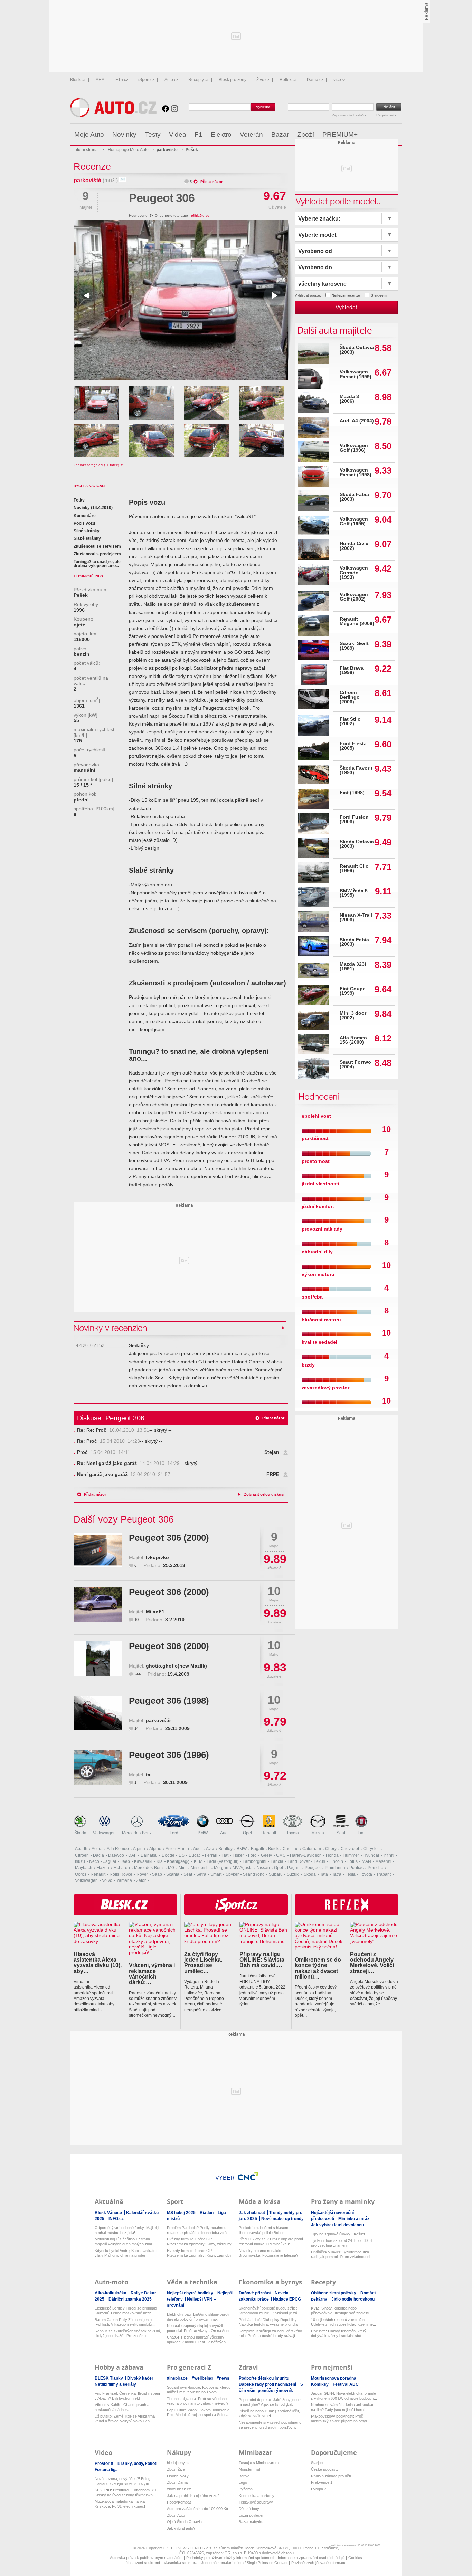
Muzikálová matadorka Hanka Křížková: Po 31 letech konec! (120, 2504)
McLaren (122, 1868)
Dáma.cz (315, 80)
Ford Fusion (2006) (354, 820)
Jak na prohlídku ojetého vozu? (193, 2496)
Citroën (82, 1855)
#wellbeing (203, 2378)
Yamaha (124, 1880)
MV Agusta (243, 1868)
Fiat (361, 1833)
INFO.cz (116, 2219)
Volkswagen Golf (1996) (354, 448)
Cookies (355, 2558)
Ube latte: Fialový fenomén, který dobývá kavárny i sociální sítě (339, 2333)
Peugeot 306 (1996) (169, 1755)
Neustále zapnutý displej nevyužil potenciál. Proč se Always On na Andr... (200, 2328)
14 (136, 1728)
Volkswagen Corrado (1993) (354, 573)
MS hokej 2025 (182, 2213)
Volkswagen (104, 1833)
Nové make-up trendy (282, 2219)
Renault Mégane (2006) (357, 621)
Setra (201, 1874)
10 (136, 1620)
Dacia (98, 1855)
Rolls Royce (121, 1874)
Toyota (293, 1833)
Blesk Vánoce (109, 2213)
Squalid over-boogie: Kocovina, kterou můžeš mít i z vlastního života (199, 2390)
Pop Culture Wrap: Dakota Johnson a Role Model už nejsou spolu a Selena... (199, 2412)
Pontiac (356, 1868)
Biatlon (207, 2213)
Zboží (306, 134)
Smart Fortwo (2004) (355, 1065)
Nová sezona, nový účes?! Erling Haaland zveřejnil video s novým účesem (122, 2481)
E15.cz (122, 80)
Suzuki (293, 1874)
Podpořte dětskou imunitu (265, 2378)
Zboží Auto (176, 2515)
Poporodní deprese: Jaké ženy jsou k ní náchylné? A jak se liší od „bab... (270, 2402)
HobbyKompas (179, 2502)
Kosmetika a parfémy (257, 2496)
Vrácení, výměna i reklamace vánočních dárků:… (152, 1974)
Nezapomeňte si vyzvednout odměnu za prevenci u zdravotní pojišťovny (270, 2425)
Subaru (276, 1874)
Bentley (225, 1849)
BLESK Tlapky (109, 2378)
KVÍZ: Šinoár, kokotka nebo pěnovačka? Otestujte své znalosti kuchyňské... (340, 2311)
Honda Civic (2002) (354, 546)
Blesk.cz (78, 80)
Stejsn (272, 1452)
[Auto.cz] (113, 115)
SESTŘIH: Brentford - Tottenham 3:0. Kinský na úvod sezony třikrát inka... (126, 2492)
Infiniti (389, 1855)
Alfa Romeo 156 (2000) (353, 1040)
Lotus (352, 1861)
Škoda (80, 1833)
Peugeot (313, 1868)
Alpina (139, 1849)
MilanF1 (155, 1612)
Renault (269, 1833)
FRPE (273, 1474)
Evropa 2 (319, 2489)
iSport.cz (146, 80)
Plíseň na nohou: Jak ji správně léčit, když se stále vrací (269, 2413)
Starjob (317, 2463)
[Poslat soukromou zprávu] (122, 180)
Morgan (221, 1868)
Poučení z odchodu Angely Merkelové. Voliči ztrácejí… (372, 1962)
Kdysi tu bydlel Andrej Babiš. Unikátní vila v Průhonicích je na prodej (126, 2253)
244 (138, 1674)
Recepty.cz (199, 80)
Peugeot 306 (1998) (169, 1701)
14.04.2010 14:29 (128, 1463)
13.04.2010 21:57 (124, 1474)
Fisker (238, 1855)
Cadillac (290, 1849)
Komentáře (85, 516)
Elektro (221, 134)
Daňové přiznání (255, 2293)
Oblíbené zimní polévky (334, 2293)
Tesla (351, 1874)
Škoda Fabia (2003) (354, 497)
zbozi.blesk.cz (179, 2489)
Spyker (232, 1874)
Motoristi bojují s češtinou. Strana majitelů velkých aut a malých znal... (125, 2242)
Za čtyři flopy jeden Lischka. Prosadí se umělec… (203, 1962)
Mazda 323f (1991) (353, 967)
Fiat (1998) (352, 793)
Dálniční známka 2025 (130, 2299)
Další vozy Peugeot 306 (124, 1519)
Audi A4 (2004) (357, 421)
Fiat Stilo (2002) (350, 722)
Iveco (94, 1861)
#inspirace (178, 2378)
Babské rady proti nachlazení (268, 2384)
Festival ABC (346, 2384)
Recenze (92, 167)
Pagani (294, 1868)
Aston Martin (177, 1849)
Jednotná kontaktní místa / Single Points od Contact (244, 2563)
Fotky (79, 500)
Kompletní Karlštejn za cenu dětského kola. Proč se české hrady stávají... (270, 2333)
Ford (174, 1833)
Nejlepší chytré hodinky (191, 2293)
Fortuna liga (106, 2470)
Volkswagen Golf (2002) (354, 597)
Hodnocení (318, 1096)
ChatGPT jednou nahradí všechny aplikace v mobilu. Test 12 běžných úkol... (196, 2340)
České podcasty (325, 2469)
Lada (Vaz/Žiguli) (223, 1861)
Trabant (384, 1874)
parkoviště (87, 180)
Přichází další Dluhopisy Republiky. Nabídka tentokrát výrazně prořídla (268, 2322)
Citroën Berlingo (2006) (350, 697)
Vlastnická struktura (181, 2563)
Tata (324, 1874)
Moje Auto (89, 134)
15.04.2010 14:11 (104, 1452)
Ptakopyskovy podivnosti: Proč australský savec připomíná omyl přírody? (339, 2419)
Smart (216, 1874)
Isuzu (80, 1861)
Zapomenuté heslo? (349, 115)
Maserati (383, 1861)
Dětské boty (249, 2509)
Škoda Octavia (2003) (357, 350)
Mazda (318, 1833)
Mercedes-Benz (137, 1833)
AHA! (101, 80)
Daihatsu (149, 1855)
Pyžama (246, 2489)
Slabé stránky (87, 538)
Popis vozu (84, 523)
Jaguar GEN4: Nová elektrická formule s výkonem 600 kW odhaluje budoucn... (344, 2396)
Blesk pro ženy (233, 80)
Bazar (280, 134)
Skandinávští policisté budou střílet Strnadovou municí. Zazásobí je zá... (270, 2311)
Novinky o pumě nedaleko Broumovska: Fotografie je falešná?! (269, 2253)
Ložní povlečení (252, 2515)
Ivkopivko (157, 1558)
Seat (341, 1833)
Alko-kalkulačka (111, 2293)
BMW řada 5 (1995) (354, 893)
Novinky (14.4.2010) (93, 508)
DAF (132, 1855)
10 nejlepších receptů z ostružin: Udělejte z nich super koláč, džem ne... (343, 2322)
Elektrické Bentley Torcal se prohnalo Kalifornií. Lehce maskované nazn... (126, 2311)
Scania (173, 1874)
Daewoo (116, 1855)
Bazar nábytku (251, 2522)
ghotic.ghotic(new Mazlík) (176, 1666)
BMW (203, 1833)
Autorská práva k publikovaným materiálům (146, 2558)
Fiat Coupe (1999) (353, 991)
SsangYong (254, 1874)
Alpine (155, 1849)
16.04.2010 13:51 (113, 1430)
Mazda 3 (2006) (349, 399)
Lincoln (336, 1861)
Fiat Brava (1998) (352, 670)
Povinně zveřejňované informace (319, 2563)
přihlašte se (200, 216)
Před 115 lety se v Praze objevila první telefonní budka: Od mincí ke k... (271, 2242)
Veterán (251, 134)
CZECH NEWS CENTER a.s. (188, 2548)
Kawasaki (143, 1861)
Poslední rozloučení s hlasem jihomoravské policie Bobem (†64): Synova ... (263, 2230)
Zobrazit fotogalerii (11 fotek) (97, 465)
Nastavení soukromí (143, 2563)
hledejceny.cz (178, 2463)
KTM (198, 1861)
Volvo (107, 1880)
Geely (266, 1855)
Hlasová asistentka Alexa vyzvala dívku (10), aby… (98, 1962)
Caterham (312, 1849)
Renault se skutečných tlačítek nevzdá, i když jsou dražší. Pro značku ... (128, 2333)
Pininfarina (335, 1868)
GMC (281, 1855)
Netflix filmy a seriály (115, 2384)
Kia (160, 1861)
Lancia (277, 1861)
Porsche (375, 1868)
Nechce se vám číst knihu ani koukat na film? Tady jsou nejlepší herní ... (342, 2407)
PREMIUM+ (340, 134)
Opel (247, 1833)
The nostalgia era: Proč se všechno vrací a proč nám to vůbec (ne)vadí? (198, 2401)
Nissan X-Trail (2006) (356, 918)
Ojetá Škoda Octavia (184, 2522)
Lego (243, 2482)
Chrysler (371, 1849)
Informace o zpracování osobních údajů (311, 2558)
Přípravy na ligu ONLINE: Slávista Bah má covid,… (262, 1960)
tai (149, 1775)
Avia (210, 1849)
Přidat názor (211, 182)
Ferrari (211, 1855)
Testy (153, 134)
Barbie (244, 2476)
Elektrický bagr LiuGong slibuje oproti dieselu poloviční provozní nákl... (198, 2317)
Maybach (84, 1868)
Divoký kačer (141, 2378)
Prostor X (105, 2463)
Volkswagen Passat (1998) (356, 472)
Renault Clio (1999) (354, 869)
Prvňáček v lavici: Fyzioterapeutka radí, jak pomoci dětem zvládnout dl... (342, 2254)
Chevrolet (350, 1849)
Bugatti (257, 1849)
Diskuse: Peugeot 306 (111, 1418)
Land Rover (299, 1861)
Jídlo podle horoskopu (353, 2299)
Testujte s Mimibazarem (259, 2463)
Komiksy (320, 2384)
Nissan (263, 1868)
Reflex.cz (288, 80)
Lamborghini (254, 1861)
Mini (183, 1868)
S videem (379, 295)
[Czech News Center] (248, 2176)
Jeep (125, 1861)
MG (171, 1868)
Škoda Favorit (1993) (356, 771)
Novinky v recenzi (111, 1328)
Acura (97, 1849)
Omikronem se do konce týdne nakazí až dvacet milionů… (318, 1968)
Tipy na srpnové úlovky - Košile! (338, 2234)
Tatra (337, 1874)
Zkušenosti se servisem (97, 546)
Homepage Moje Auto (128, 150)
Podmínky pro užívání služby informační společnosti (230, 2558)
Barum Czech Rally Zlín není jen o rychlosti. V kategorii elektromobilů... (125, 2322)
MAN (366, 1861)
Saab (157, 1874)
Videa (178, 134)
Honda (332, 1855)
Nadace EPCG (287, 2299)
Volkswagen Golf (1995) (354, 521)
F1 (199, 134)
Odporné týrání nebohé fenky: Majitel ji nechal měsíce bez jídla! (127, 2230)
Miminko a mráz (354, 2219)
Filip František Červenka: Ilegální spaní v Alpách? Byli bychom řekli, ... (127, 2396)
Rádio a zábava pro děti (331, 2476)
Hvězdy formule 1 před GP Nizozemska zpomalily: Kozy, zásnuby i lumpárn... (200, 2242)
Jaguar (110, 1861)
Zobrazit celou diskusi (264, 1494)
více (337, 80)
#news (223, 2378)
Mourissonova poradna (334, 2378)
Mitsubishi (200, 1868)
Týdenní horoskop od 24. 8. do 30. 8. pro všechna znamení (342, 2243)
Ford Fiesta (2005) (353, 746)
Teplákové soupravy (256, 2502)
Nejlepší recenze (346, 295)
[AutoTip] (396, 135)
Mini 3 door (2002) (353, 1016)
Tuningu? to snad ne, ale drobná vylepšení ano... (97, 564)
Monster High (250, 2469)
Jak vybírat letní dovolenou (337, 2225)
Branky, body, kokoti (138, 2463)
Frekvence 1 (322, 2482)
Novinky (124, 134)
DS (182, 1855)
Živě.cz (263, 80)
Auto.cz (171, 80)
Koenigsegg (178, 1861)
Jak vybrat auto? (181, 2528)
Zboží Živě (176, 2469)
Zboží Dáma (177, 2482)
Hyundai (371, 1855)
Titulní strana (86, 150)
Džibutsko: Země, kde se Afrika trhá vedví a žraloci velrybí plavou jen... (125, 2419)
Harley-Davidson (306, 1855)
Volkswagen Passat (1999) (356, 374)
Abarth (81, 1849)
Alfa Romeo (118, 1849)
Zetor (141, 1880)
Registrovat (386, 115)
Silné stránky (87, 531)
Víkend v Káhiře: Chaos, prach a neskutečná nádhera (122, 2407)
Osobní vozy (178, 2476)
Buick (273, 1849)
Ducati (195, 1855)
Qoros (81, 1874)
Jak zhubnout (252, 2213)
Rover (142, 1874)
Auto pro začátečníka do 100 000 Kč (197, 2509)
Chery (331, 1849)
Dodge (168, 1855)
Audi (224, 1833)
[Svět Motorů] (382, 135)
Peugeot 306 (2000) (169, 1538)
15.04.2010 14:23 (108, 1441)
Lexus (319, 1861)
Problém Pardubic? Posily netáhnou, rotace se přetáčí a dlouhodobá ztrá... (198, 2230)
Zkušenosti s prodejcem (97, 554)
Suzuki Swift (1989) (354, 646)
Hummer (351, 1855)
